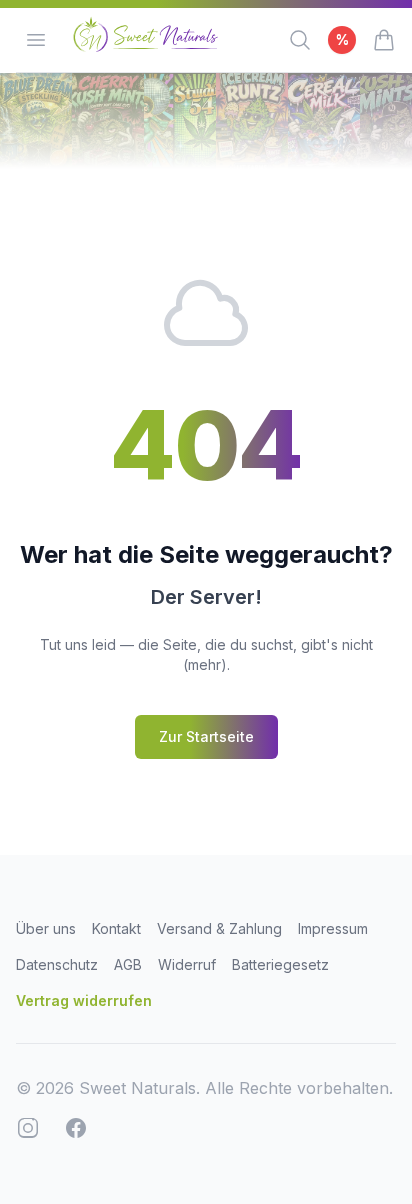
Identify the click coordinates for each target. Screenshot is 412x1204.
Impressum (333, 928)
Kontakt (116, 928)
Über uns (46, 928)
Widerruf (187, 964)
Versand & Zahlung (219, 928)
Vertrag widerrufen (84, 1000)
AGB (128, 964)
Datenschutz (57, 964)
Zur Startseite (206, 736)
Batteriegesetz (280, 964)
